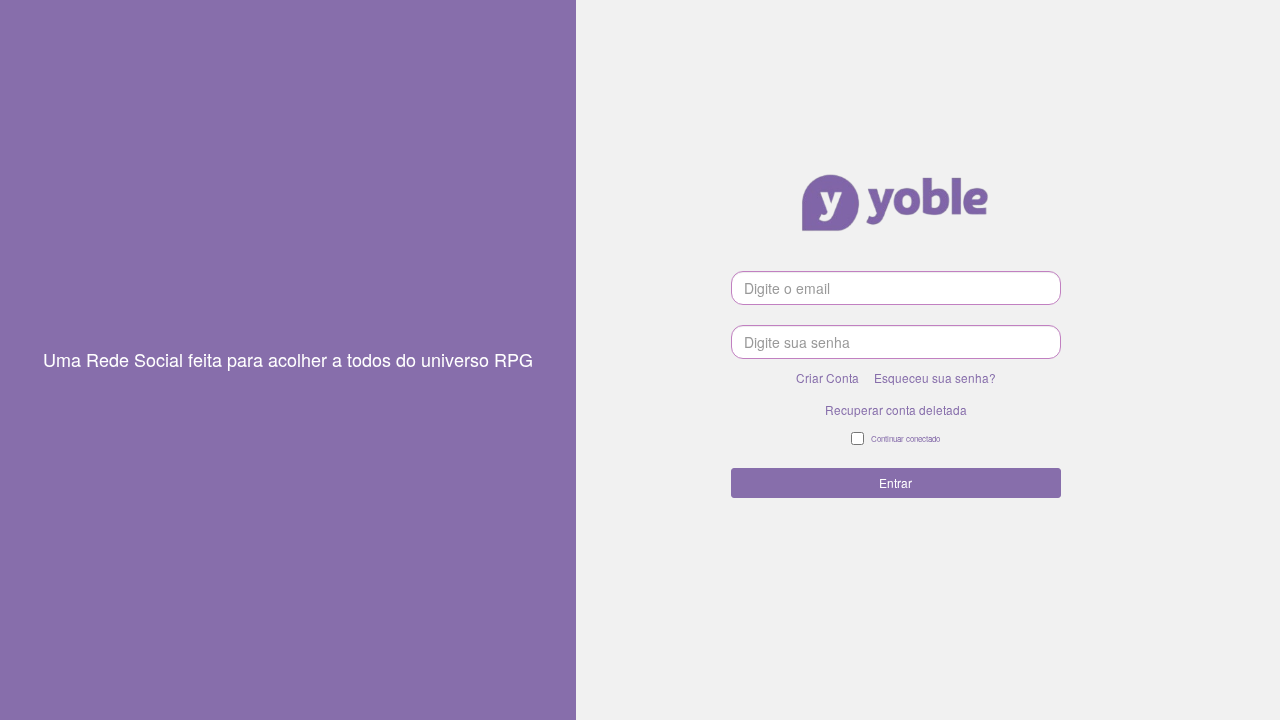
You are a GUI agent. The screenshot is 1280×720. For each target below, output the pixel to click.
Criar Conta (827, 377)
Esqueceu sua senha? (935, 377)
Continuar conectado (905, 438)
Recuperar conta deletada (896, 409)
